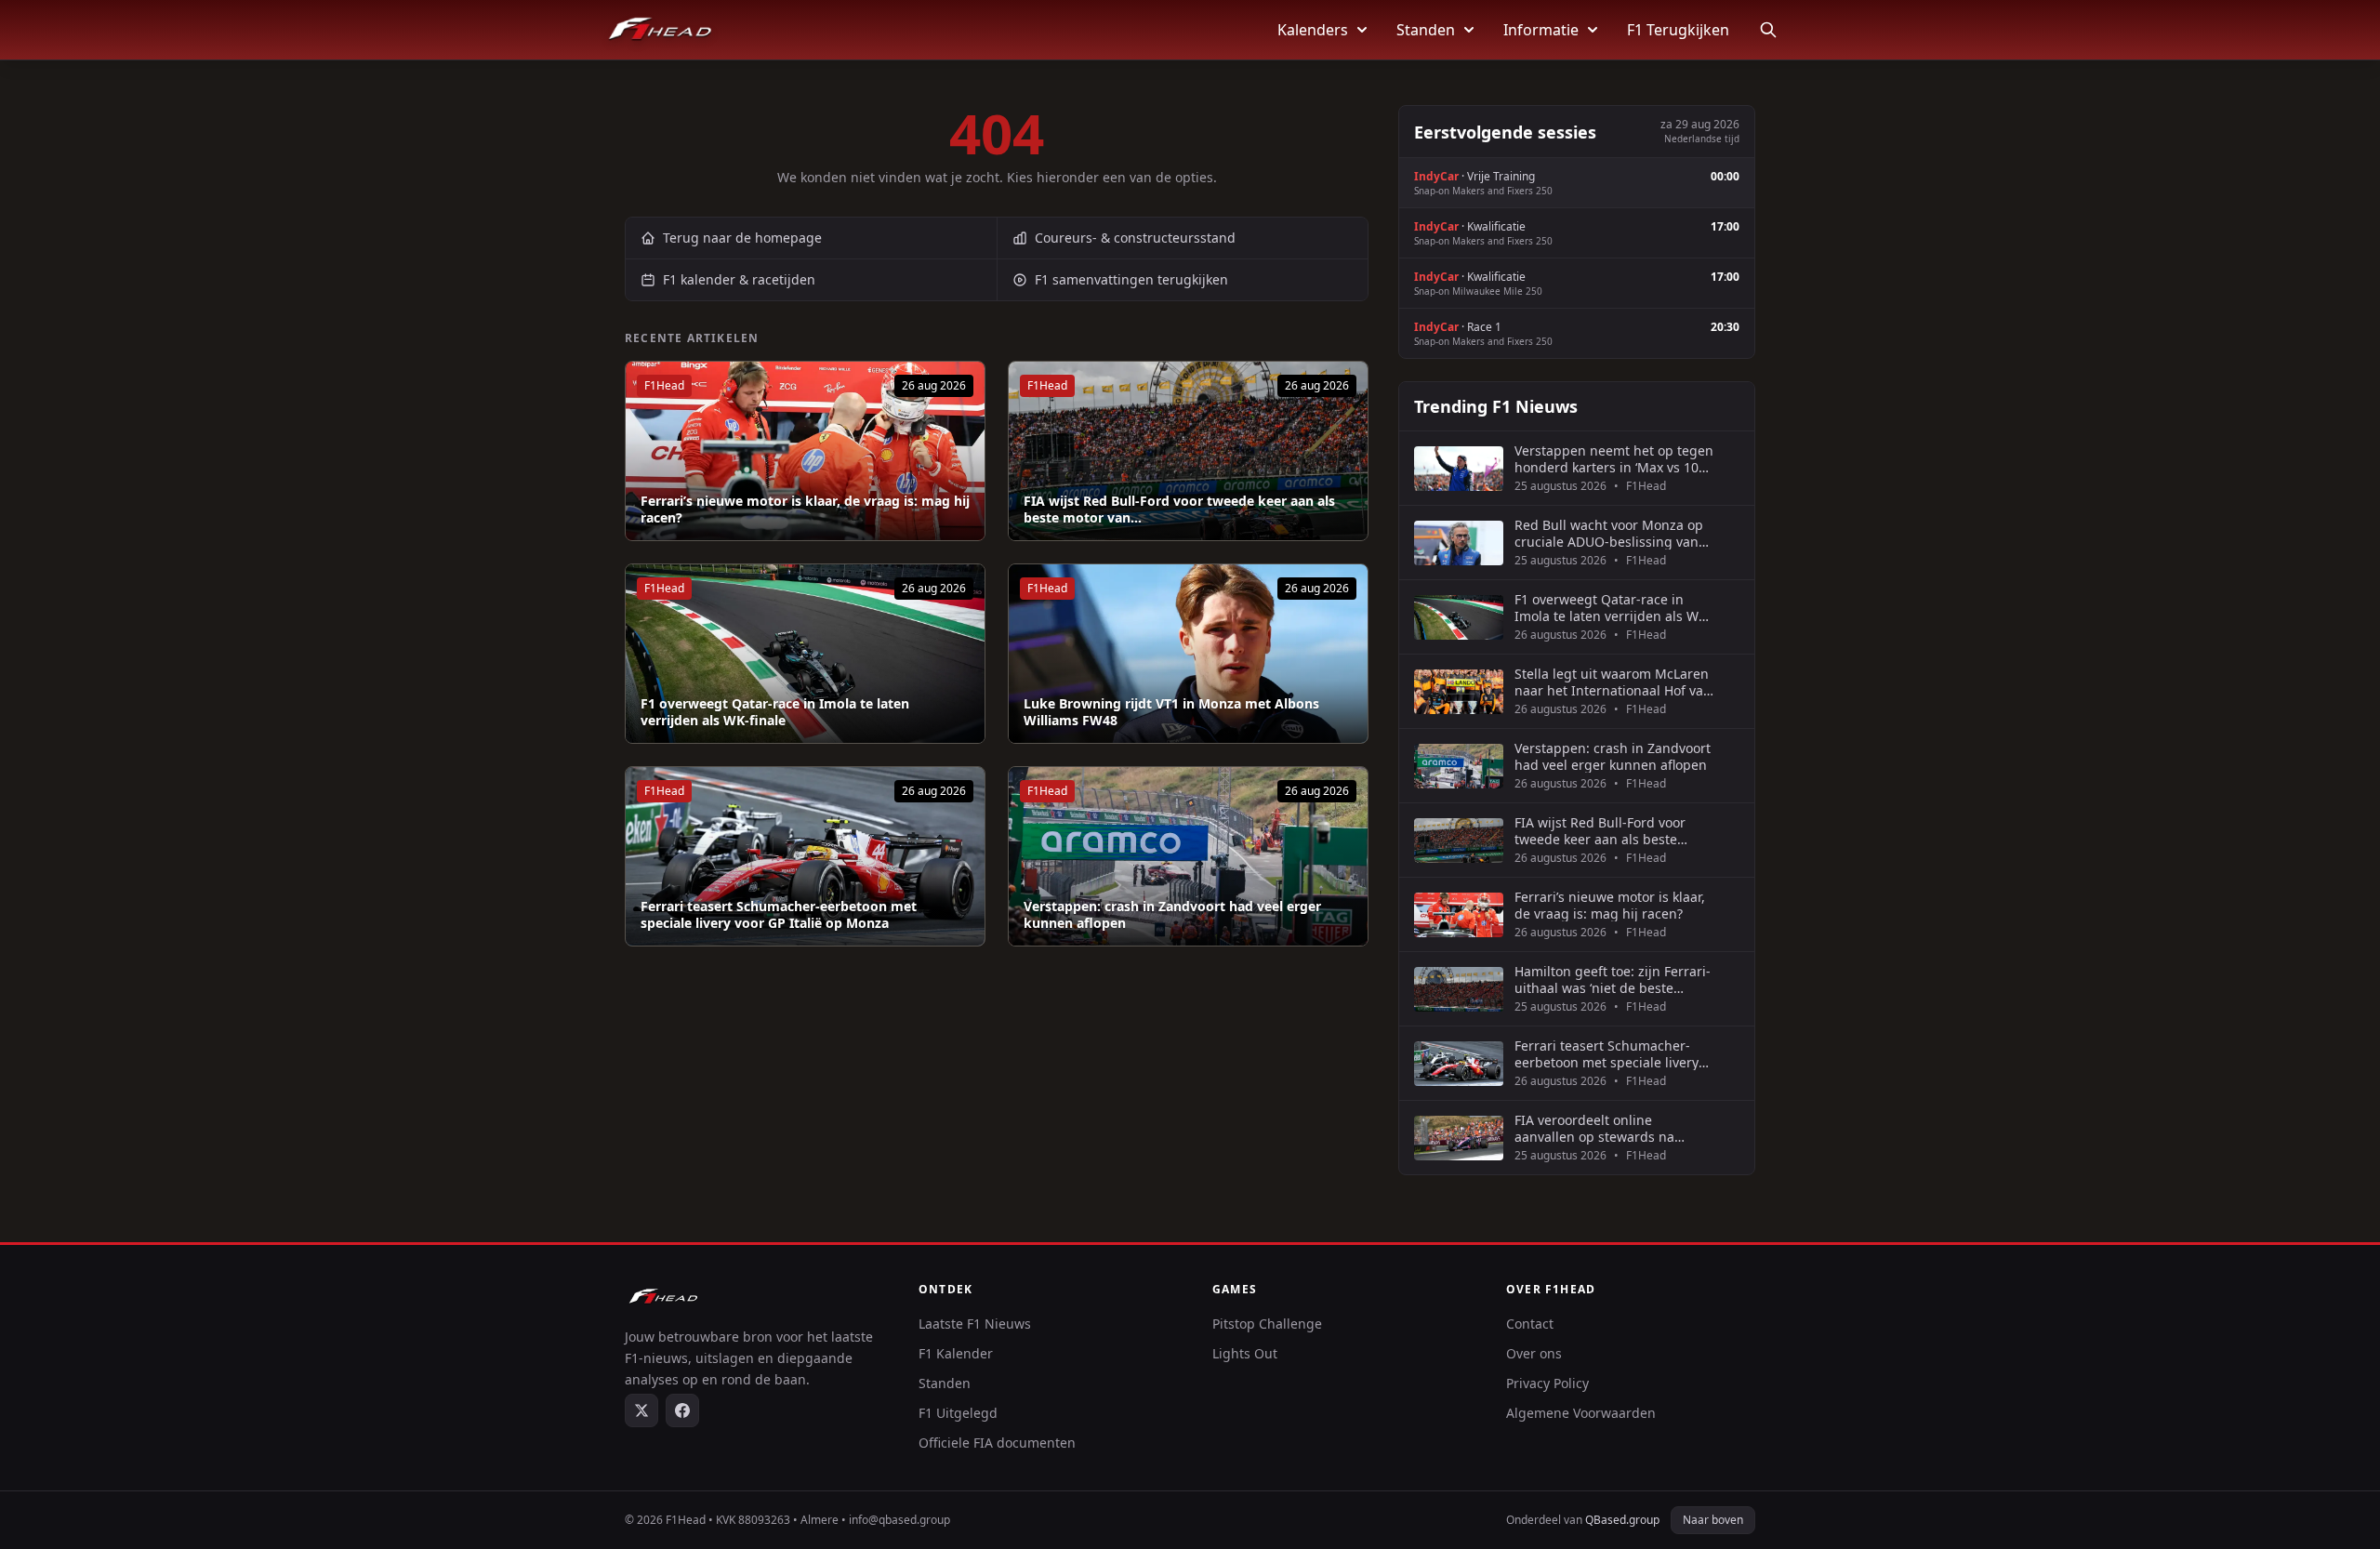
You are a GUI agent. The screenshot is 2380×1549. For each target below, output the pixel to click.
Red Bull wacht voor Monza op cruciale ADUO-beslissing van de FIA (1609, 533)
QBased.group (1622, 1520)
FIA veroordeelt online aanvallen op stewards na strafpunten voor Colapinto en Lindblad (1608, 1128)
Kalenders (1313, 30)
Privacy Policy (1547, 1383)
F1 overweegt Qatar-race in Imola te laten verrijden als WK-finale (775, 712)
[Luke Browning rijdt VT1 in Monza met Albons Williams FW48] (1188, 654)
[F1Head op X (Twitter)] (641, 1410)
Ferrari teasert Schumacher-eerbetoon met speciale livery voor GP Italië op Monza (779, 914)
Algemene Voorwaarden (1581, 1413)
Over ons (1534, 1353)
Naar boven (1713, 1520)
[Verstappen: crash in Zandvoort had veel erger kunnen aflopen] (1188, 856)
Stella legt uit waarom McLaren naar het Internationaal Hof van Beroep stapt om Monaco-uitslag (1613, 682)
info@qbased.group (899, 1520)
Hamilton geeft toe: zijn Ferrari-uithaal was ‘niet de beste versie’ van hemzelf (1613, 980)
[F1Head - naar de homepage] (660, 30)
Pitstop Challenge (1267, 1324)
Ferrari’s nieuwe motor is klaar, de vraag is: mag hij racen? (805, 509)
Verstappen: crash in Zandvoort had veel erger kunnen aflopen (1172, 914)
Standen (1426, 30)
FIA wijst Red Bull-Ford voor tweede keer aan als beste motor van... (1179, 509)
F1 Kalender (956, 1353)
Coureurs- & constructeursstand (1135, 238)
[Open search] (1768, 30)
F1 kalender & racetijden (739, 279)
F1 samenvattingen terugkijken (1131, 279)
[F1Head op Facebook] (682, 1410)
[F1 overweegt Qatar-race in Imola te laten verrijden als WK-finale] (805, 654)
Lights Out (1245, 1353)
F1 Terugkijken (1678, 30)
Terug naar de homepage (742, 238)
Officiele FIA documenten (997, 1443)
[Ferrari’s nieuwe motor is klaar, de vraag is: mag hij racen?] (805, 451)
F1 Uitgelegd (958, 1413)
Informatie (1541, 30)
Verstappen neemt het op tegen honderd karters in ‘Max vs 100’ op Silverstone (1614, 459)
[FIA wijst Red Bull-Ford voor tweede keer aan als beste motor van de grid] (1188, 451)
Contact (1530, 1324)
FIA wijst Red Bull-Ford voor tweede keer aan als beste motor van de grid (1600, 831)
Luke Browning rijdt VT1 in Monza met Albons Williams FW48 (1171, 712)
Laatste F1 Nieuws (975, 1324)
